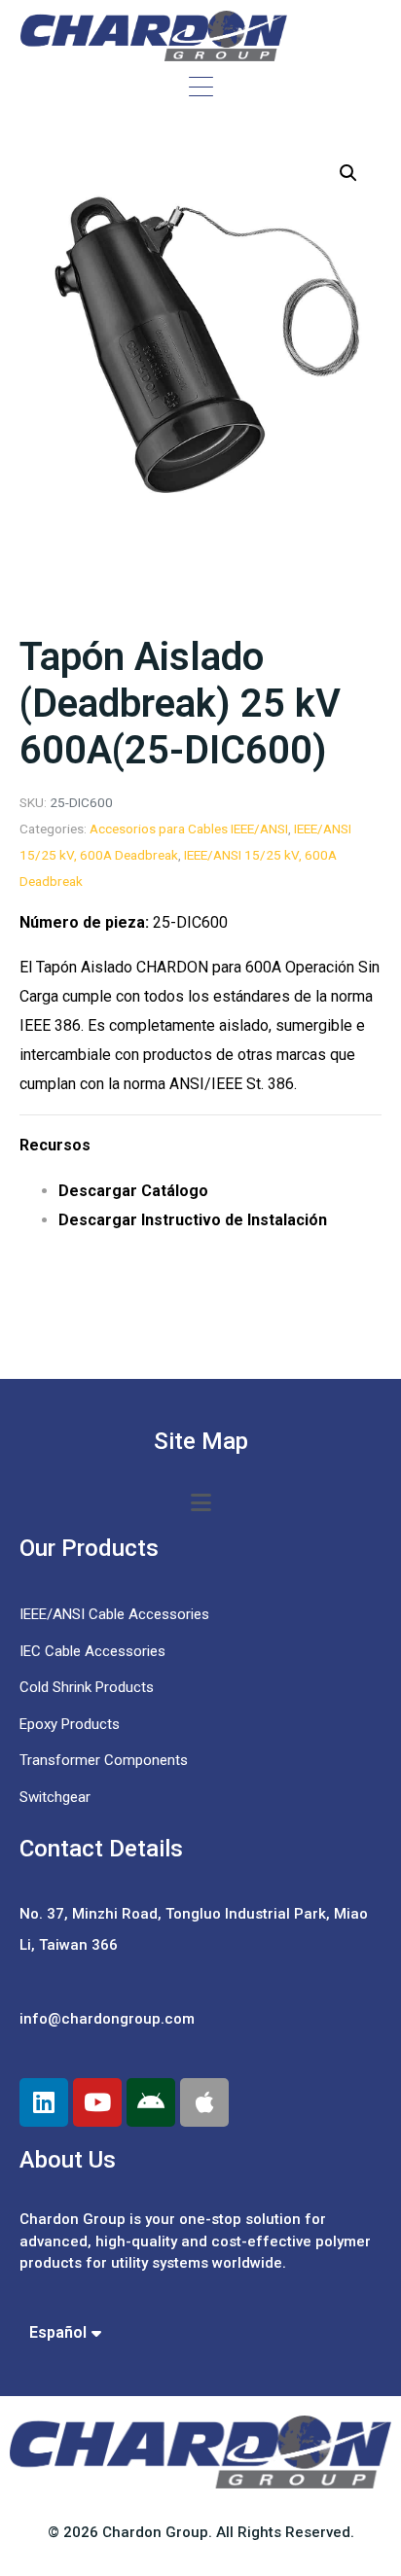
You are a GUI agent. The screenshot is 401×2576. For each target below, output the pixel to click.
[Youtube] (97, 2102)
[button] (348, 173)
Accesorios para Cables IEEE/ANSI (189, 829)
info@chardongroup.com (107, 2019)
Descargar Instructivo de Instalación (193, 1220)
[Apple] (204, 2102)
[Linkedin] (44, 2102)
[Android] (151, 2102)
